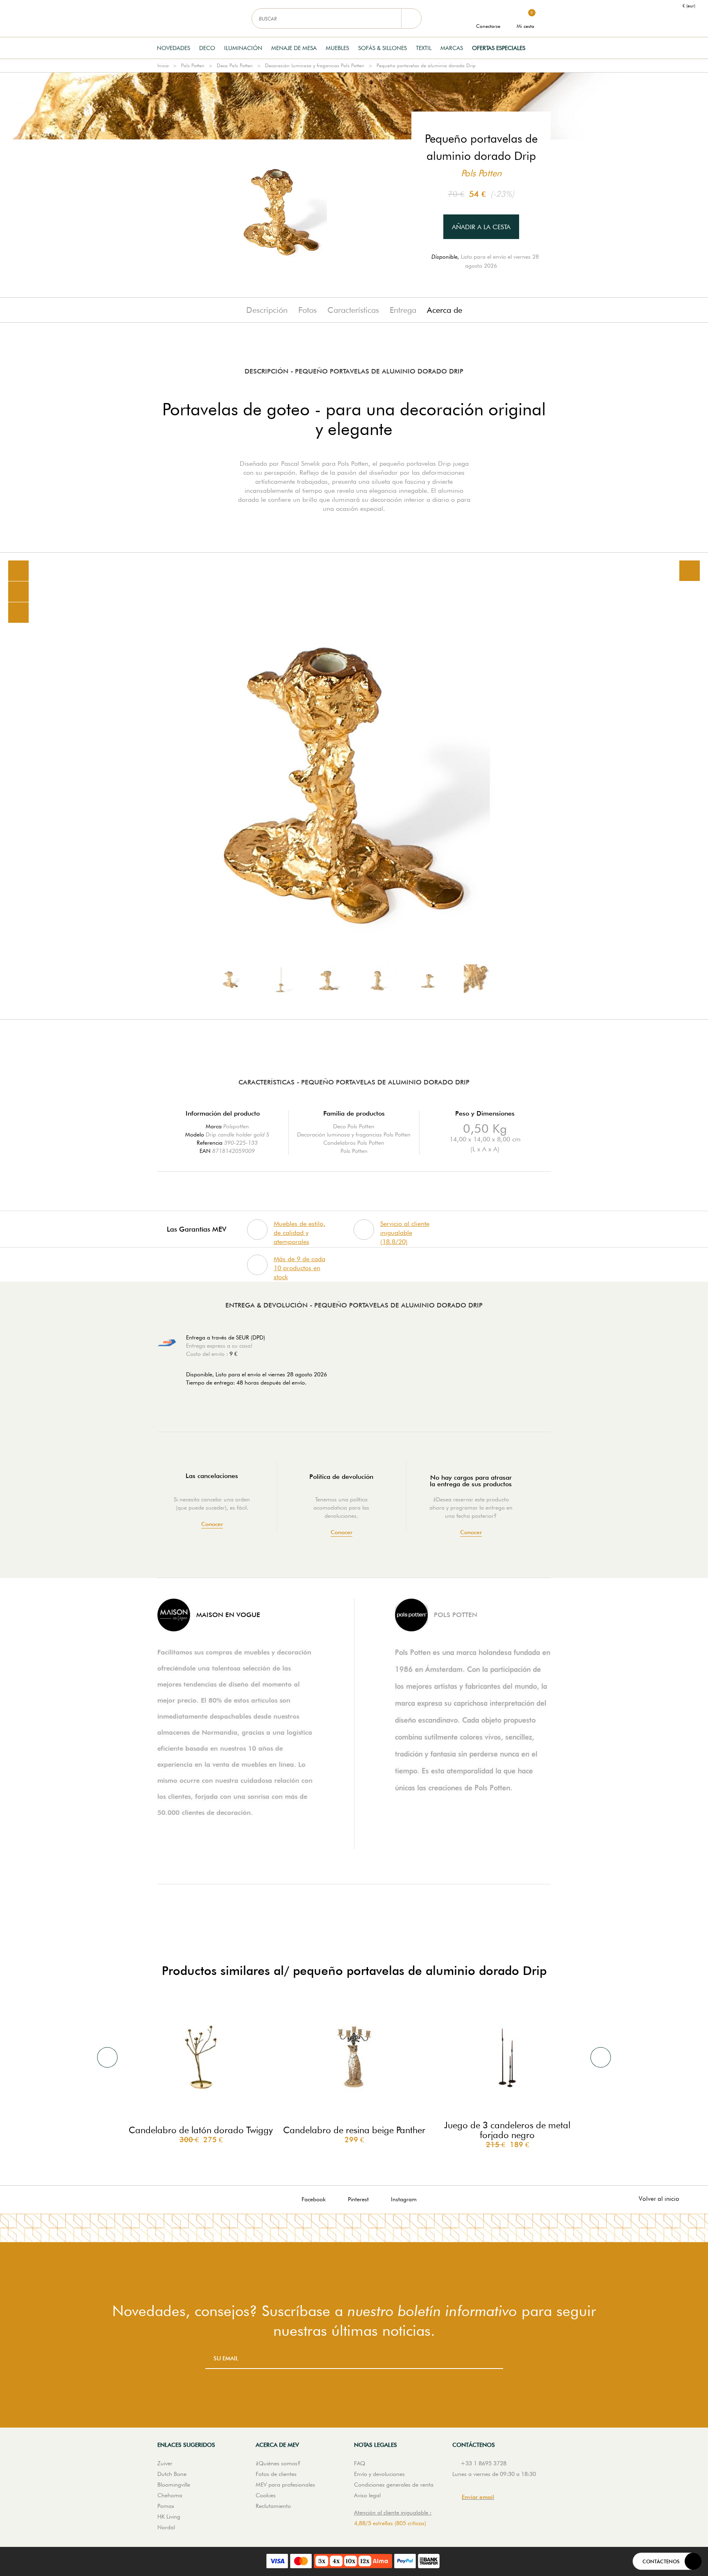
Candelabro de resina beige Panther (354, 2130)
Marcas (452, 48)
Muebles (337, 48)
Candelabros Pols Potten (354, 1143)
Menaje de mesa (294, 48)
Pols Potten (193, 65)
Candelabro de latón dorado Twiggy (201, 2130)
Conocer (212, 1524)
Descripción (267, 310)
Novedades (174, 48)
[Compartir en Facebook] (18, 592)
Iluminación (243, 48)
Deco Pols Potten (235, 65)
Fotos (307, 310)
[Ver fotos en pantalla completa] (690, 571)
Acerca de (445, 310)
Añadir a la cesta (481, 227)
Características (353, 310)
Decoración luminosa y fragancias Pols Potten (315, 65)
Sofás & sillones (382, 48)
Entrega (403, 310)
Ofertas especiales (499, 48)
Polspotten (236, 1126)
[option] (354, 786)
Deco (207, 48)
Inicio (163, 65)
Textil (424, 48)
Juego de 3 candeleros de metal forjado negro (507, 2130)
